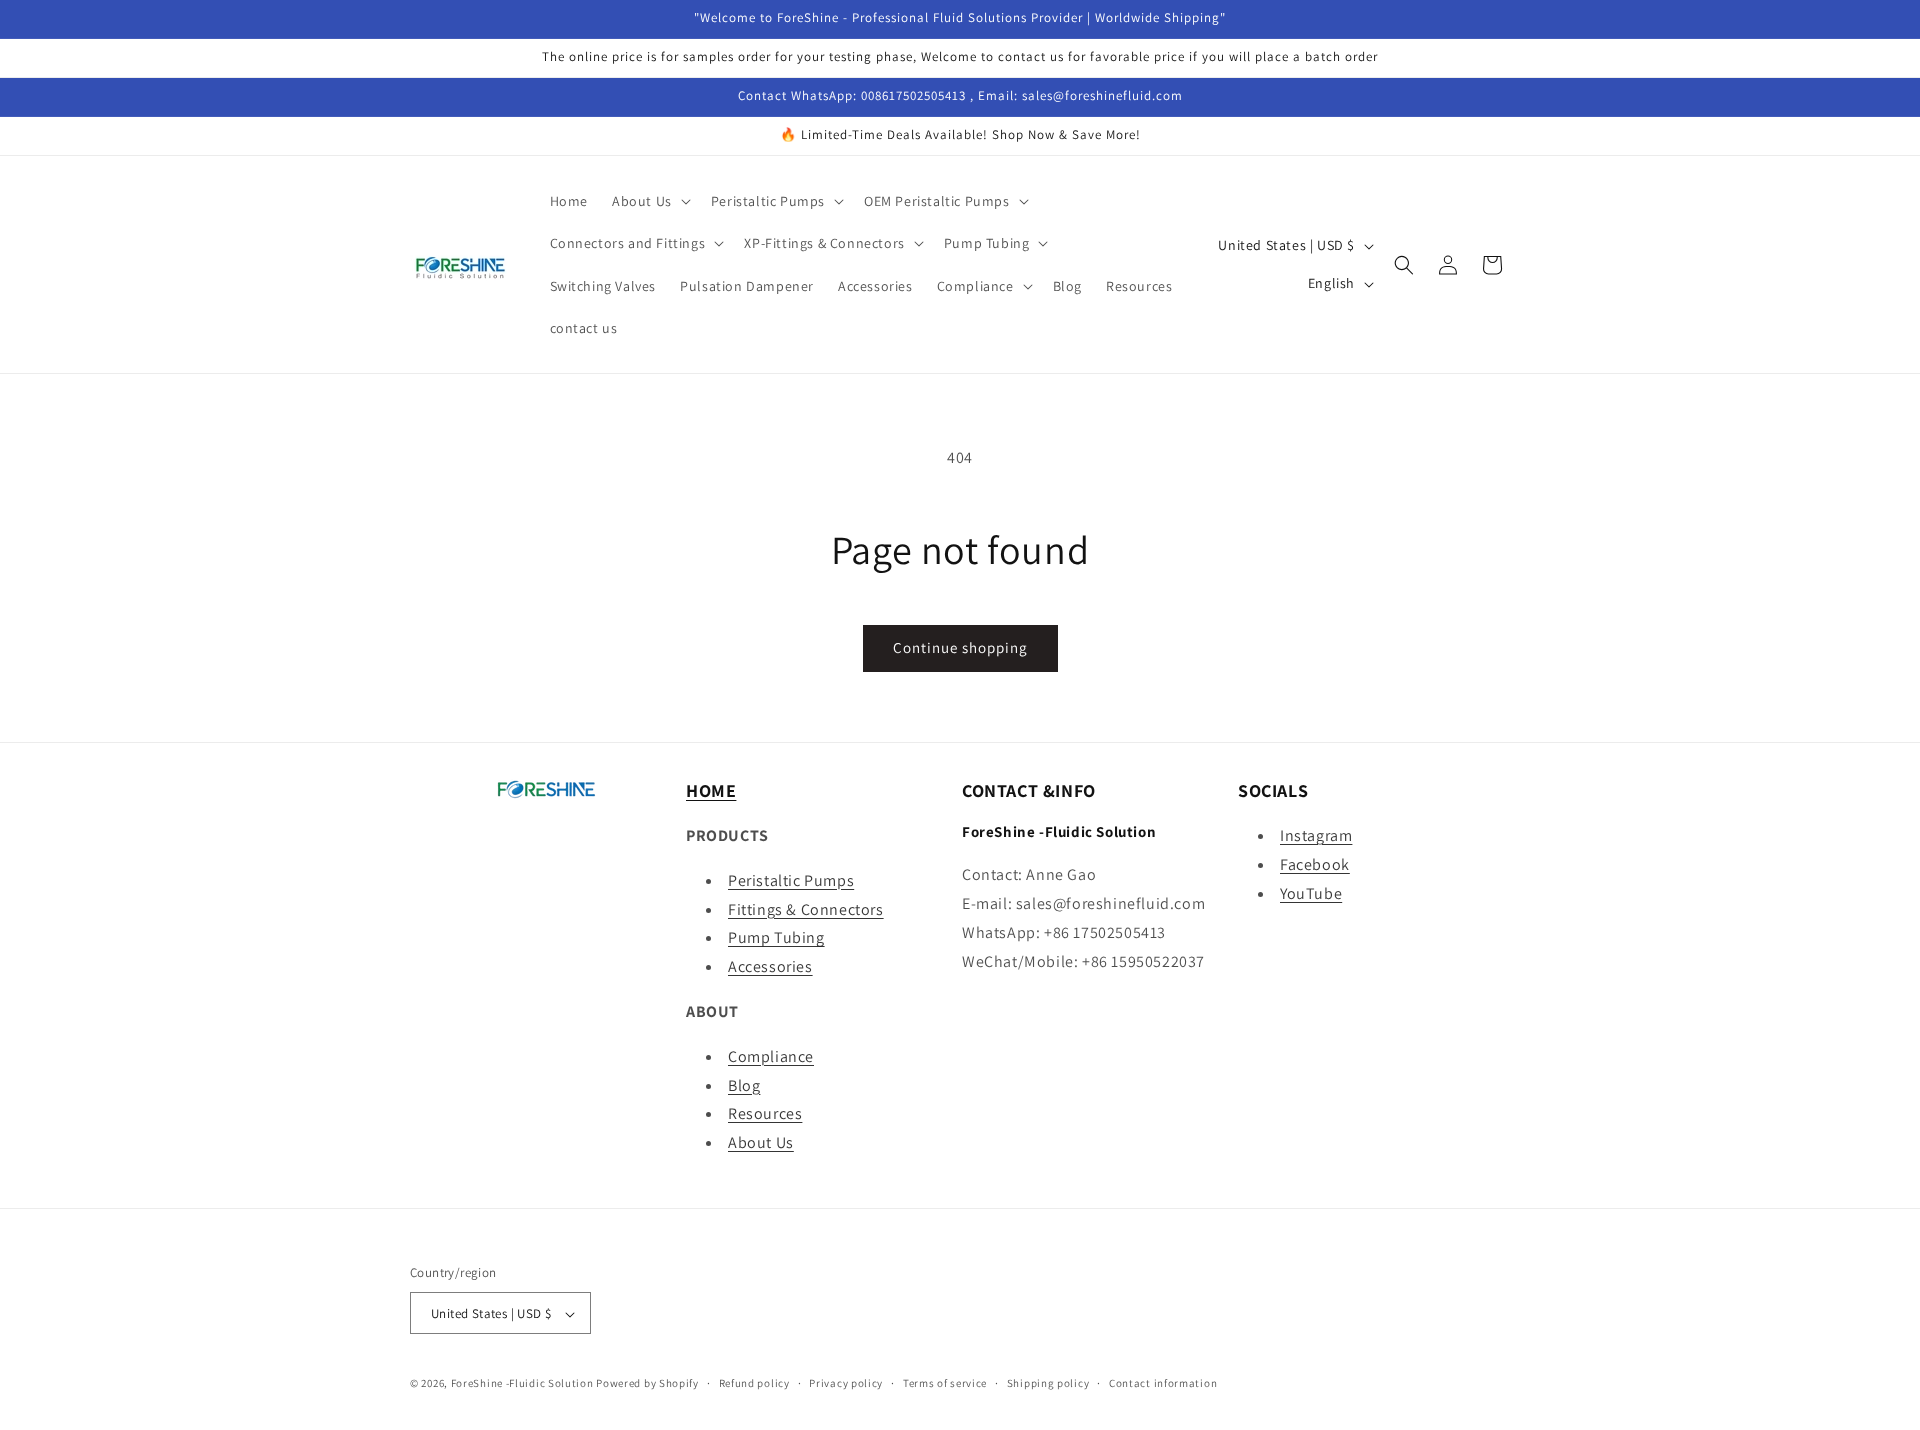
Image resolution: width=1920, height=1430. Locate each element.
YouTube (1311, 893)
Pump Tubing (776, 938)
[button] (649, 201)
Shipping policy (1048, 1383)
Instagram (1316, 835)
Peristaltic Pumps (791, 880)
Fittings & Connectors (806, 909)
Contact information (1163, 1383)
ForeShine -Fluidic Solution (522, 1384)
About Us (761, 1142)
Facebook (1315, 864)
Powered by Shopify (647, 1384)
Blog (744, 1085)
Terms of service (945, 1383)
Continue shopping (960, 647)
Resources (765, 1114)
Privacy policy (846, 1383)
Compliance (771, 1056)
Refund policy (754, 1383)
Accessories (770, 966)
